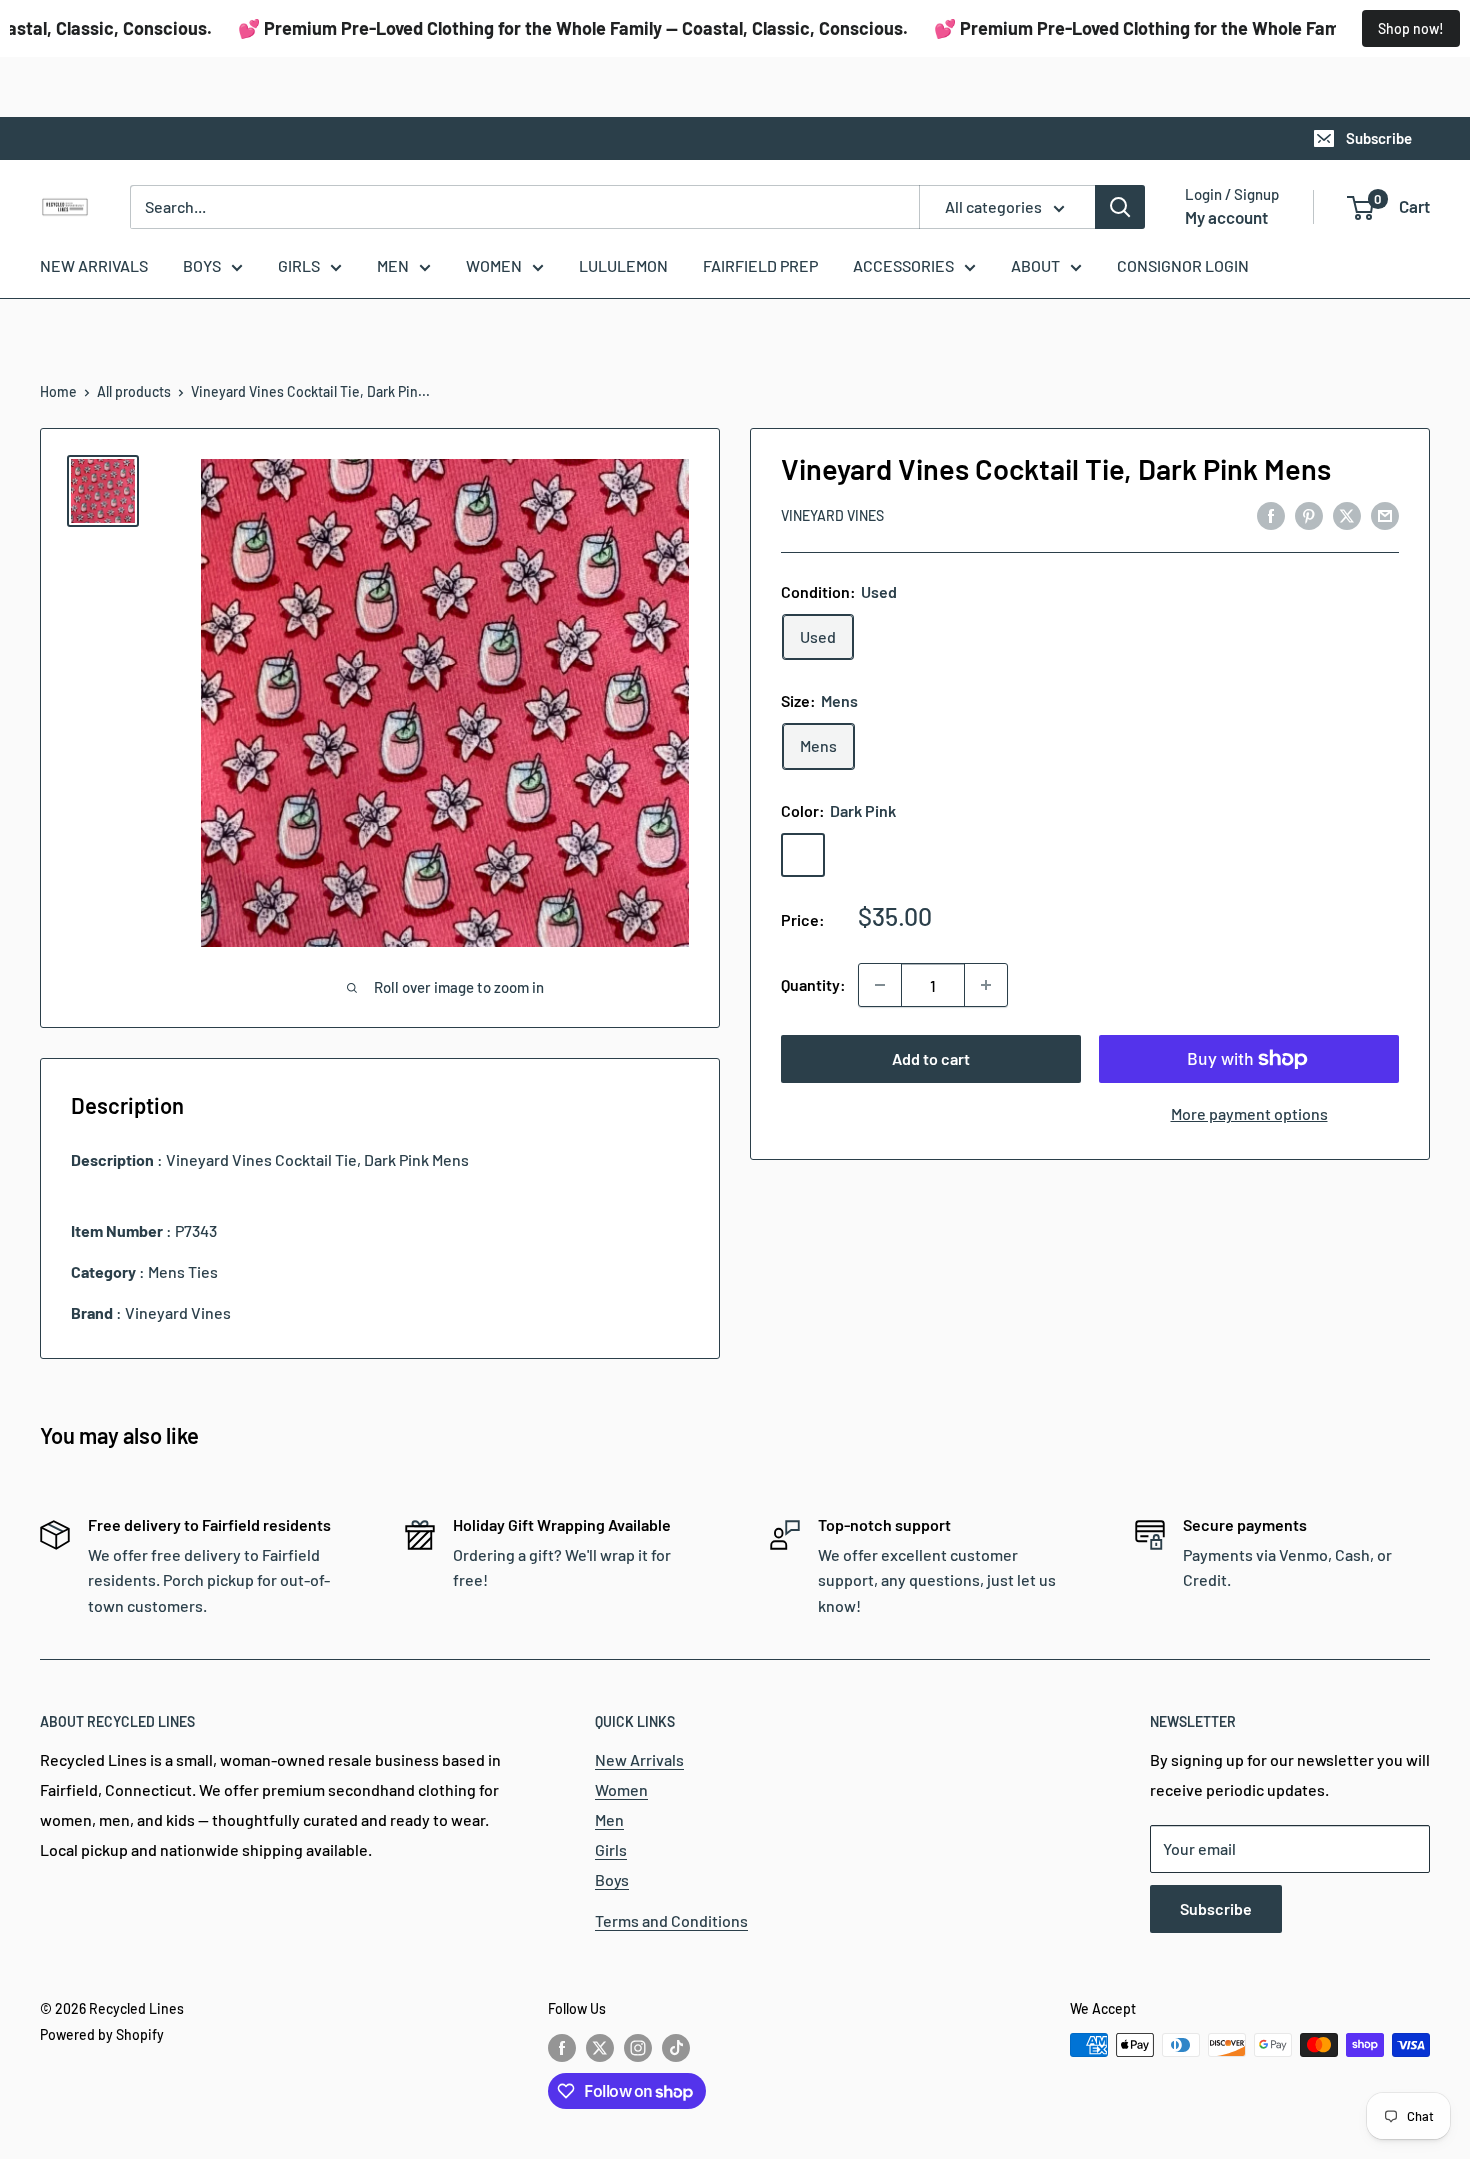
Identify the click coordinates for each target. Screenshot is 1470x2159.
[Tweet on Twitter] (1347, 514)
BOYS (202, 265)
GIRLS (299, 265)
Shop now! (1411, 28)
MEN (393, 265)
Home (58, 391)
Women (621, 1789)
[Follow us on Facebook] (562, 2047)
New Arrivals (639, 1759)
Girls (611, 1849)
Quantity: (813, 984)
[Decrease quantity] (880, 985)
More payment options (1249, 1113)
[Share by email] (1385, 514)
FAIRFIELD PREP (760, 265)
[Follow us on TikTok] (676, 2047)
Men (609, 1819)
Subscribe (1379, 138)
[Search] (1120, 207)
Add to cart (931, 1058)
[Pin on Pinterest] (1309, 514)
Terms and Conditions (671, 1920)
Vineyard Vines (832, 515)
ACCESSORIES (903, 265)
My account (1226, 217)
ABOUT (1035, 265)
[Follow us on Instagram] (638, 2047)
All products (134, 391)
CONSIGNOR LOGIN (1183, 265)
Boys (612, 1879)
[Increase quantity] (986, 985)
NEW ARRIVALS (94, 265)
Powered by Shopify (102, 2034)
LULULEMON (623, 265)
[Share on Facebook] (1271, 514)
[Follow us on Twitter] (600, 2047)
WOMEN (494, 265)
